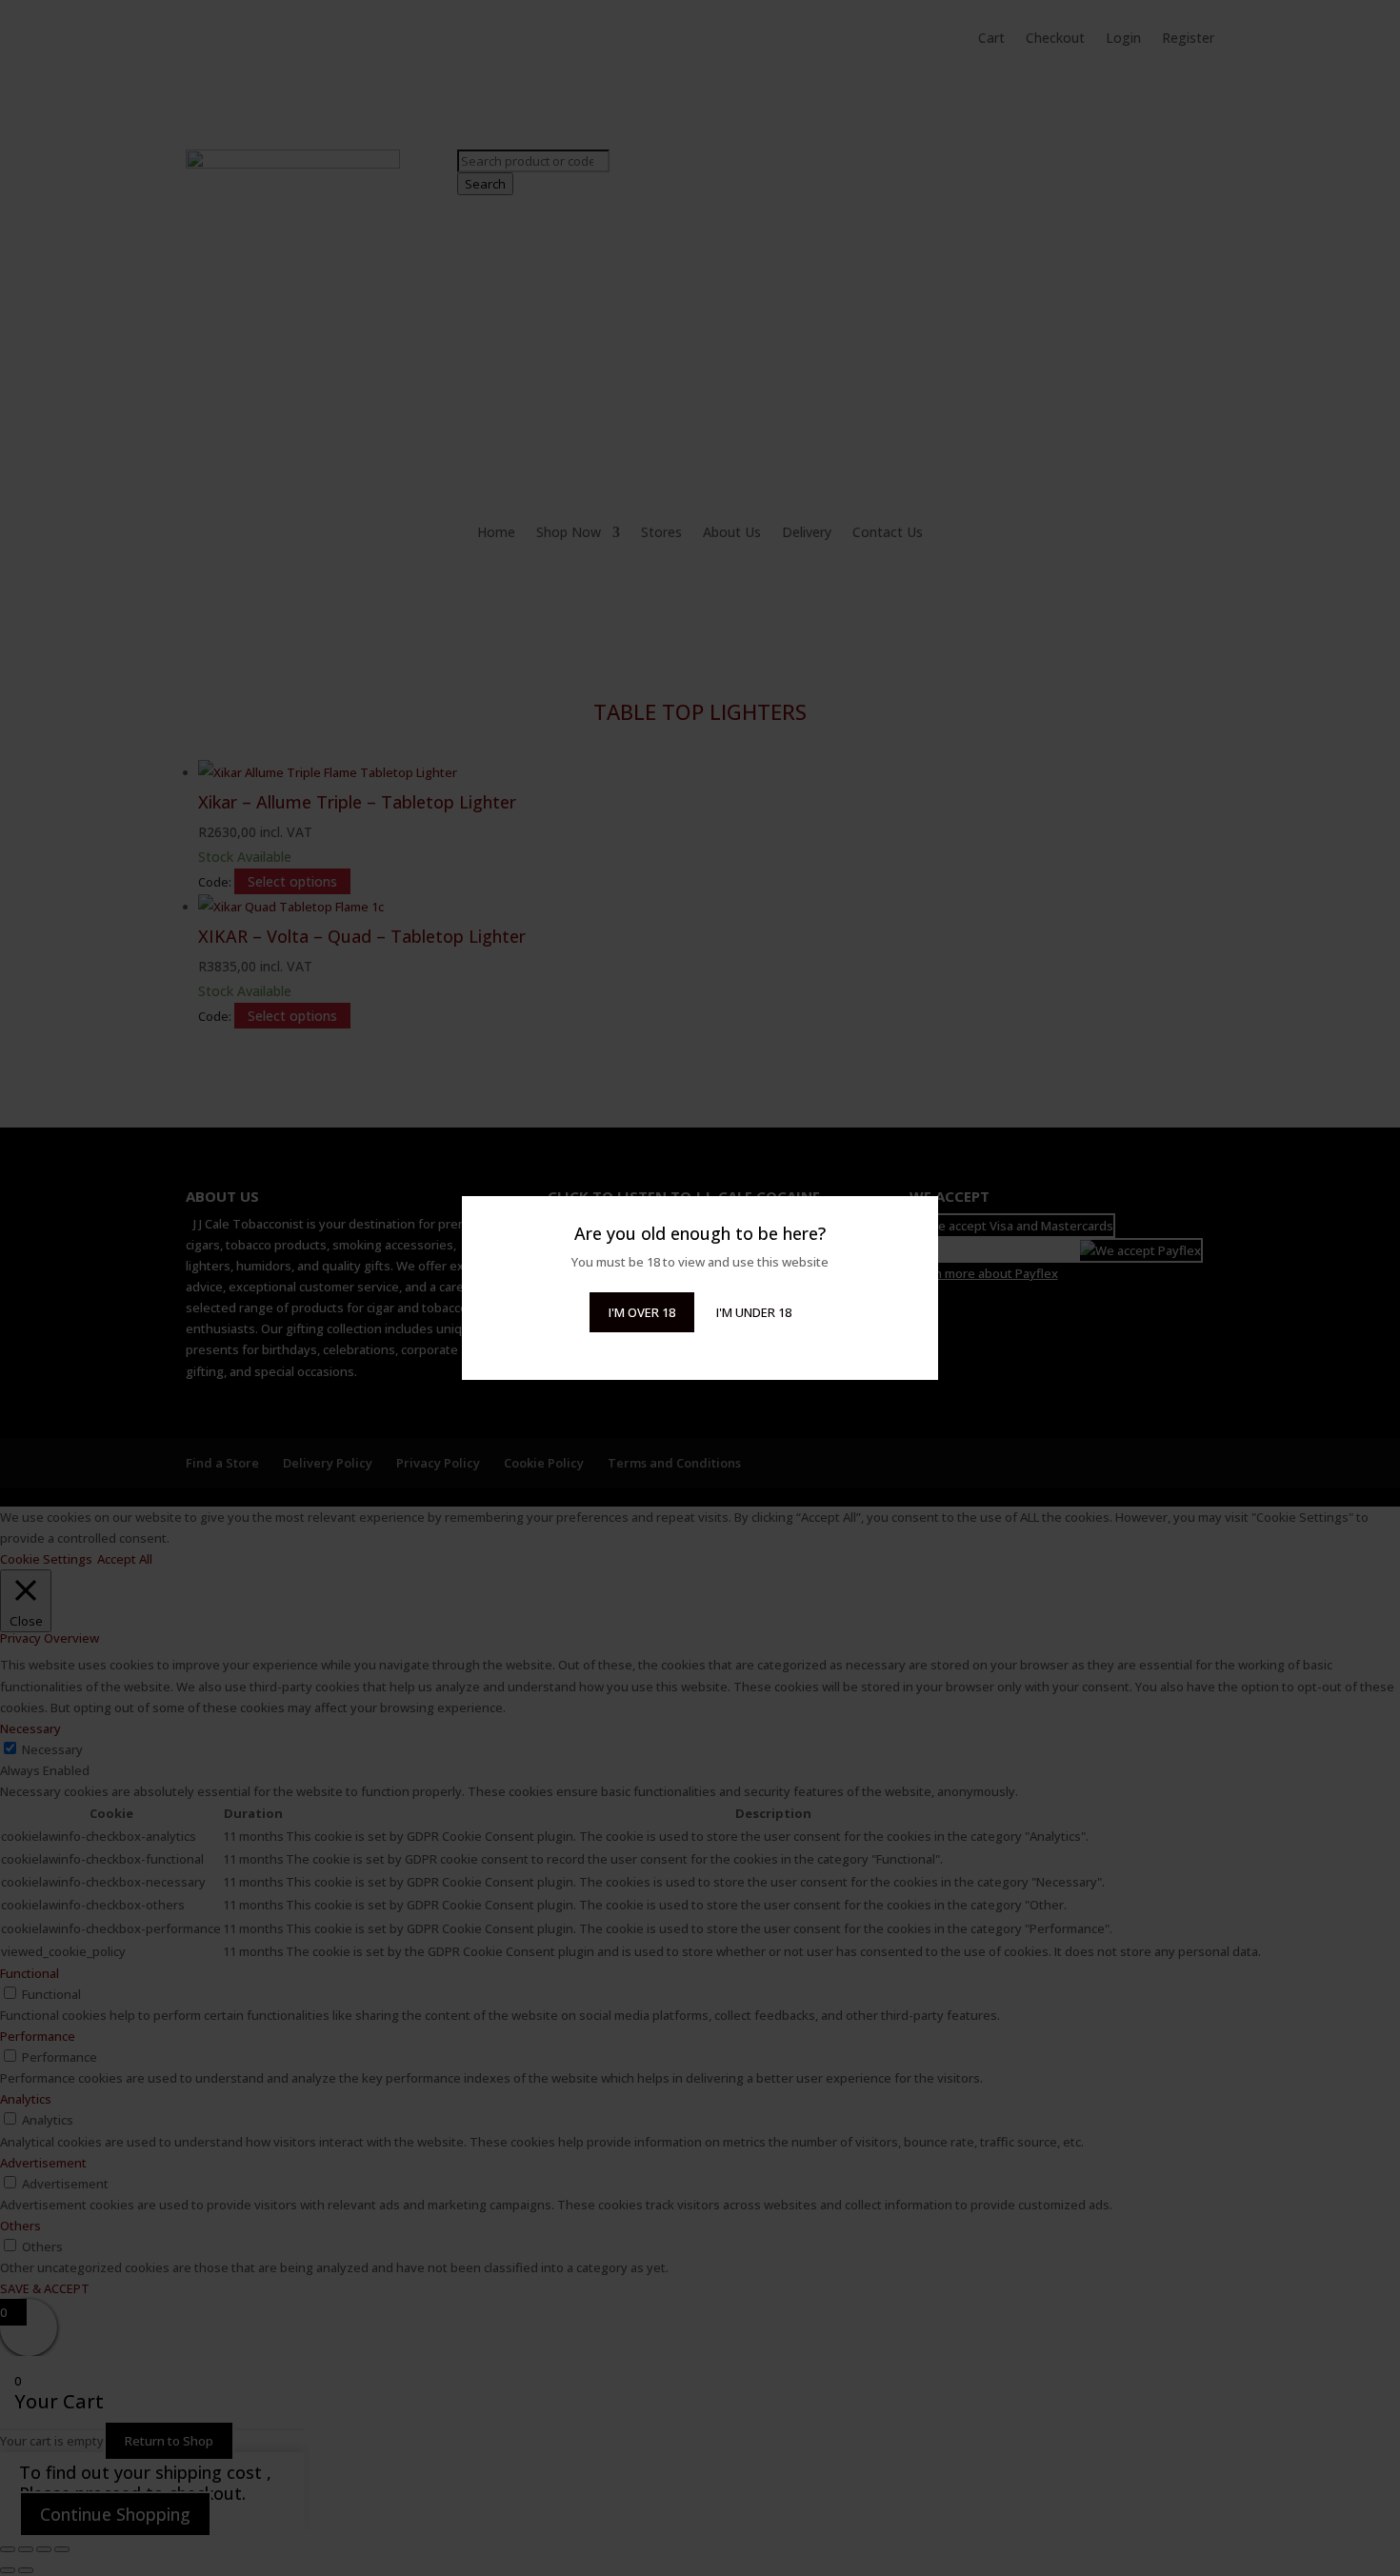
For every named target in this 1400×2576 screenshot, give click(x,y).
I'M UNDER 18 (754, 1312)
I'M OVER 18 (642, 1312)
